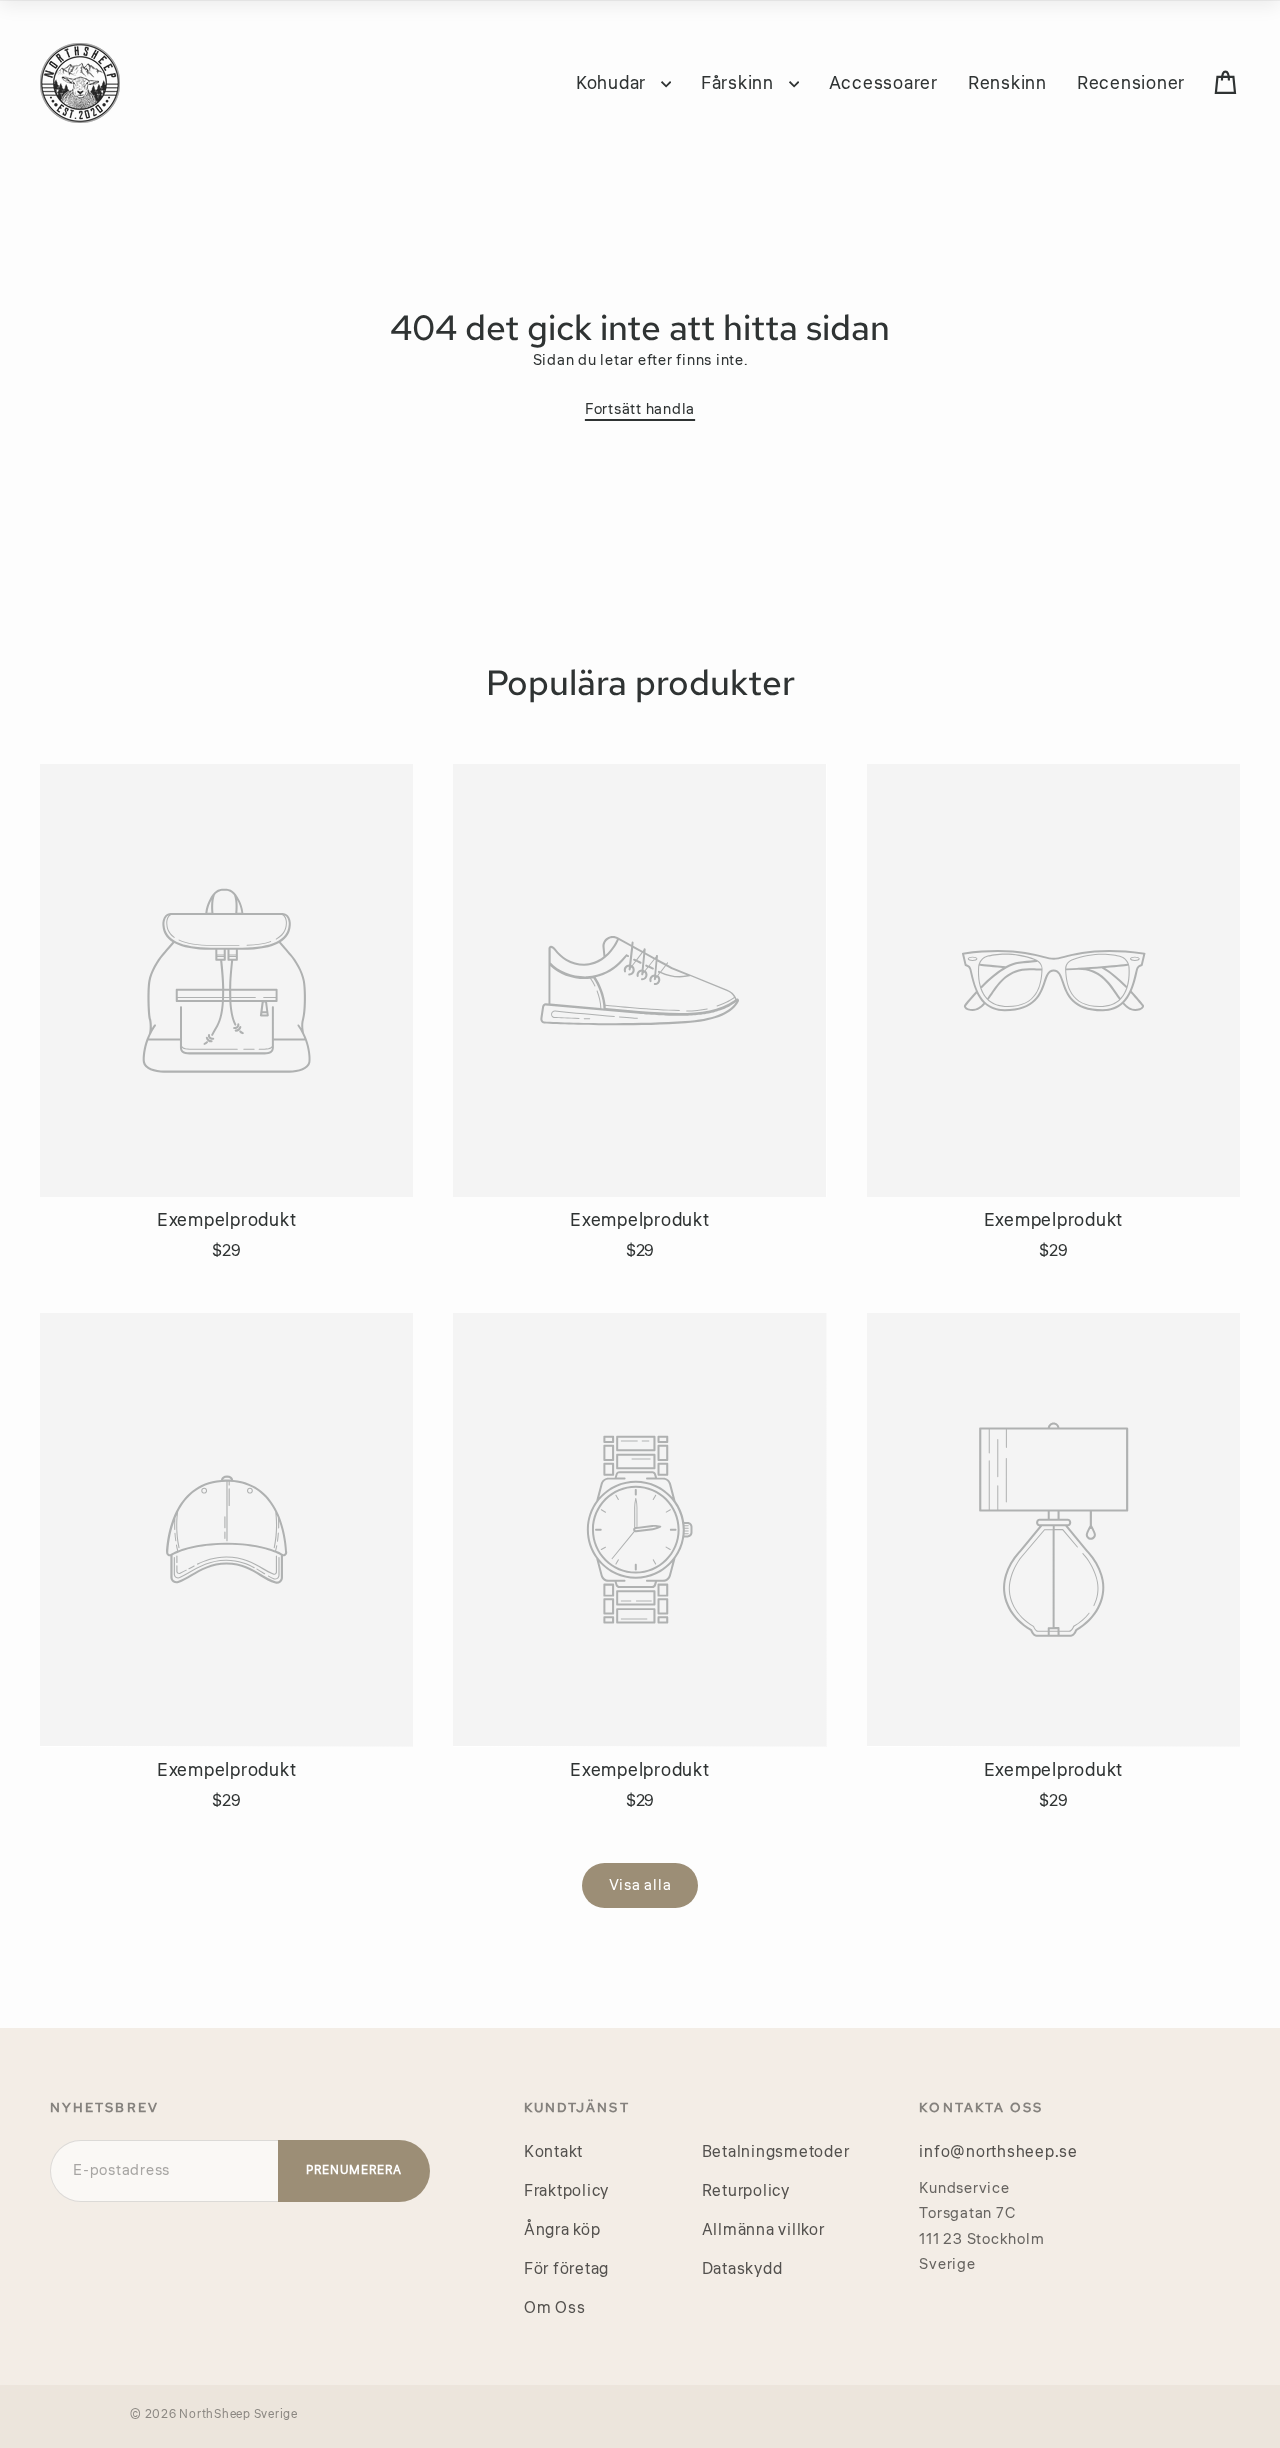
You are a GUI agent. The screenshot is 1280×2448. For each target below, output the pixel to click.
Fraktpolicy (566, 2191)
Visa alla (640, 1885)
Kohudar (613, 83)
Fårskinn (740, 83)
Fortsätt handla (640, 409)
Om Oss (555, 2308)
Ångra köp (562, 2230)
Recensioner (1131, 83)
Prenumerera (354, 2170)
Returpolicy (746, 2191)
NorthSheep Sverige (238, 2414)
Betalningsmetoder (776, 2152)
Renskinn (1007, 83)
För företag (566, 2269)
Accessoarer (883, 83)
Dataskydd (742, 2269)
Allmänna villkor (763, 2230)
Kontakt (553, 2152)
